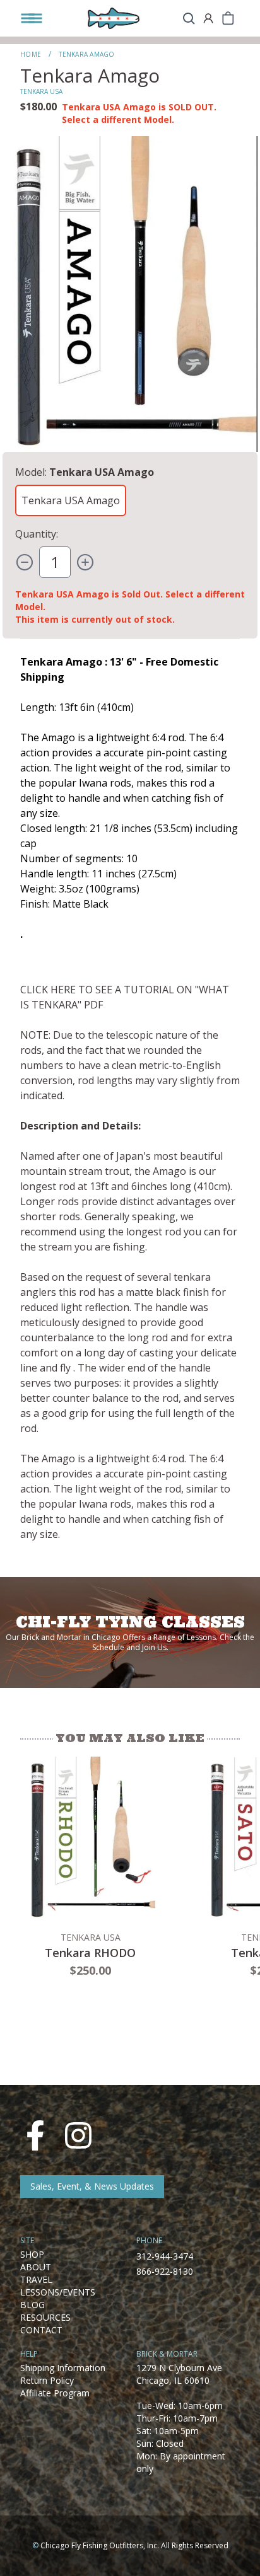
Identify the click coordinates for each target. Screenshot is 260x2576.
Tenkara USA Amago (71, 500)
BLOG (32, 2305)
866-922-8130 (165, 2271)
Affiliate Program (55, 2393)
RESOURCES (45, 2317)
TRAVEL (36, 2279)
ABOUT (36, 2267)
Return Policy (47, 2380)
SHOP (32, 2254)
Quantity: (37, 534)
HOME (31, 54)
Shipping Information (63, 2368)
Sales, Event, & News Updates (92, 2186)
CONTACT (41, 2330)
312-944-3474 (165, 2256)
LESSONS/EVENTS (58, 2292)
